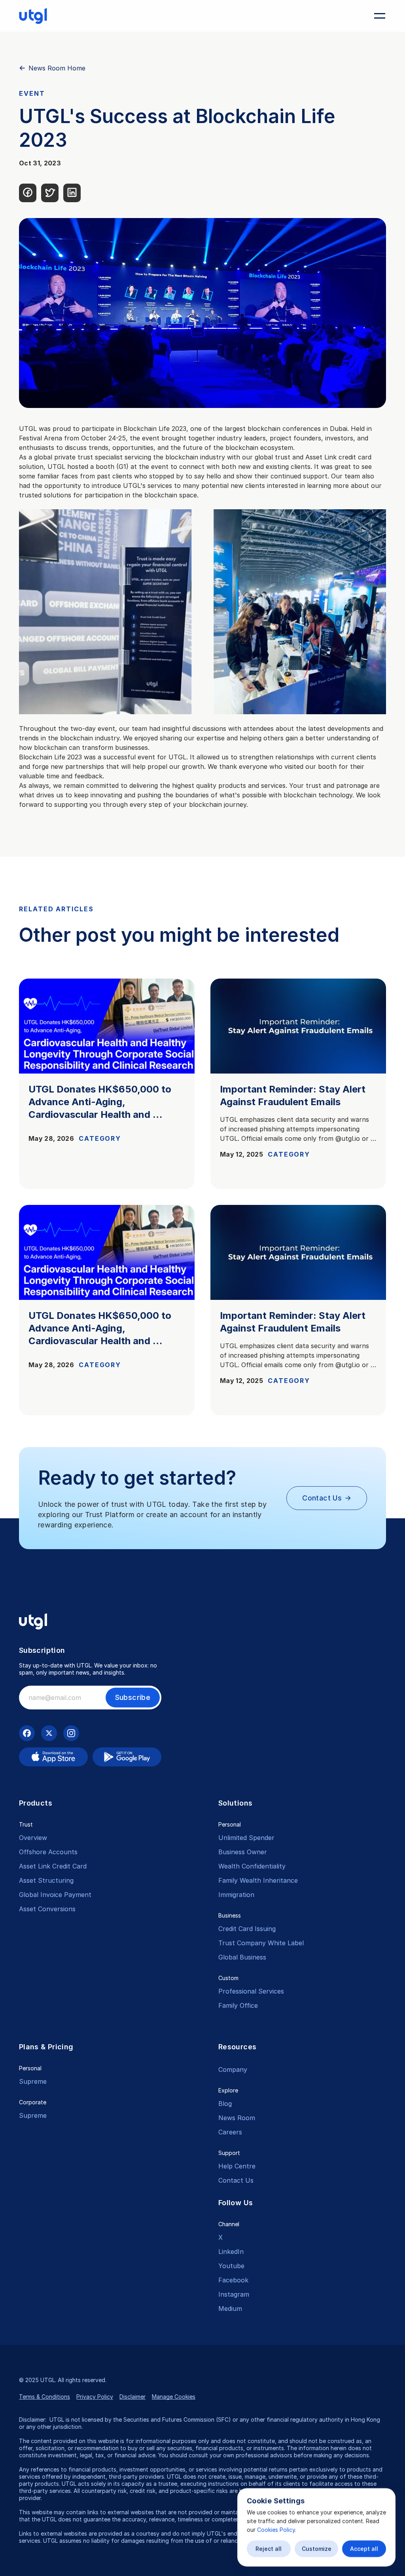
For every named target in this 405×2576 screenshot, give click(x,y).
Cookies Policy (276, 2530)
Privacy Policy (95, 2397)
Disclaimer (132, 2397)
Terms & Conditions (44, 2397)
